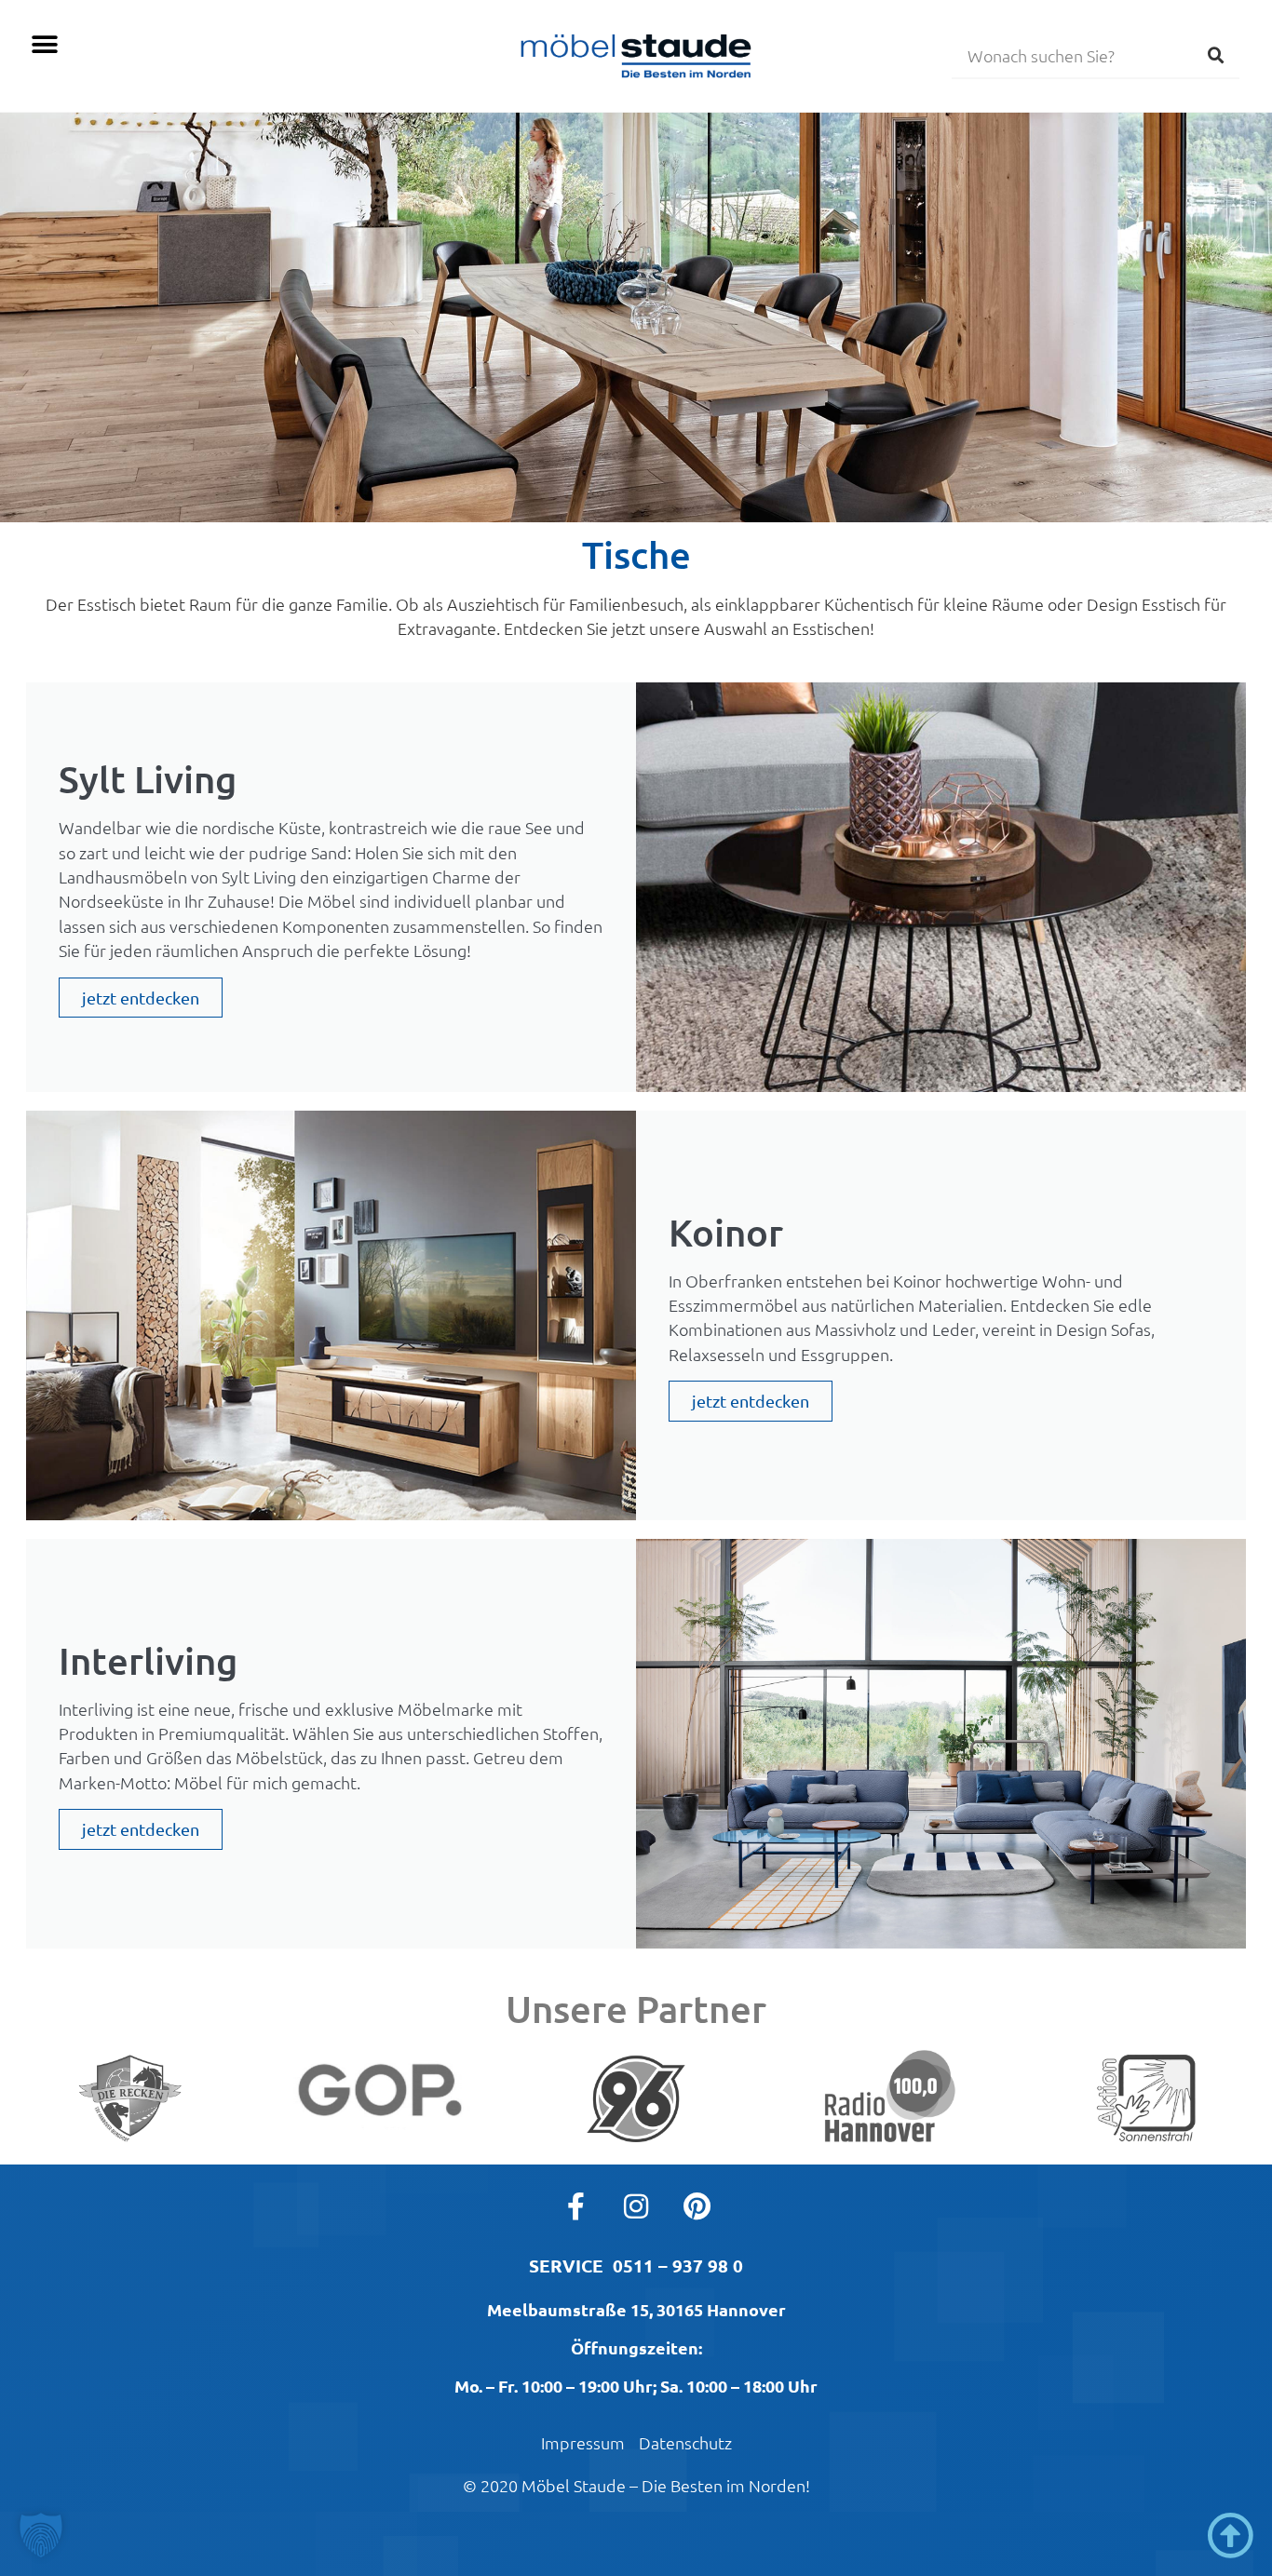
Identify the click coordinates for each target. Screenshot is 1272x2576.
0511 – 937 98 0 (678, 2266)
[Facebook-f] (575, 2206)
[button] (44, 44)
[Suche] (1216, 55)
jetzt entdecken (141, 998)
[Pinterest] (697, 2206)
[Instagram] (636, 2206)
